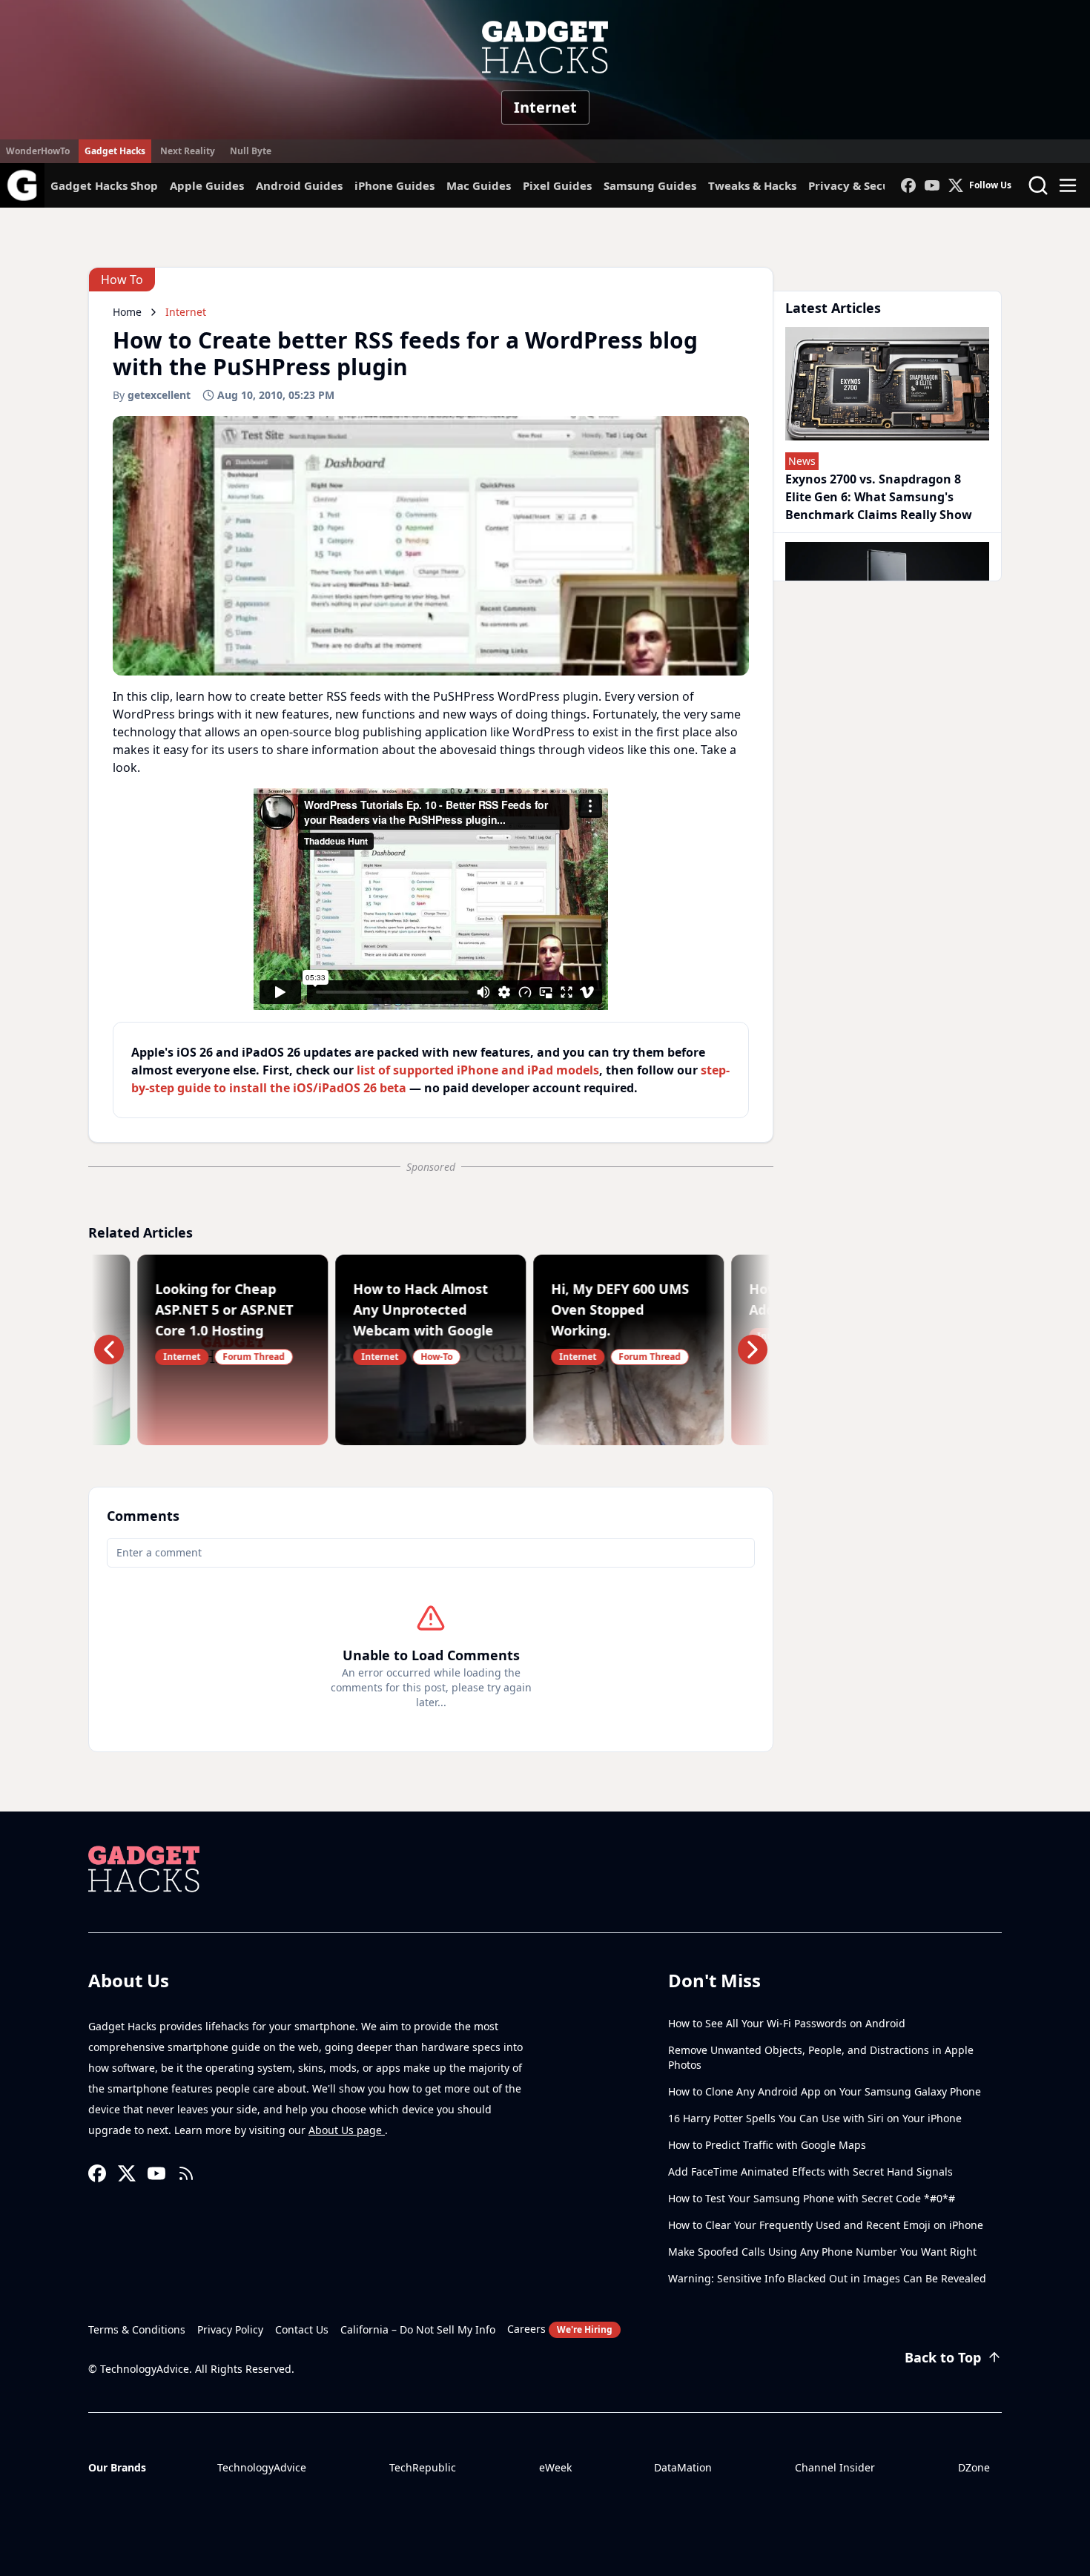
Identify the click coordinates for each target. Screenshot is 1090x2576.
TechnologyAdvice (262, 2467)
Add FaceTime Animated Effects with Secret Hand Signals (810, 2172)
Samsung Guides (650, 185)
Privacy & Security (859, 185)
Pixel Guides (557, 185)
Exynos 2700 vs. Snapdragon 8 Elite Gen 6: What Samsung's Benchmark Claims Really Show (879, 497)
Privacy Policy (230, 2329)
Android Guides (299, 185)
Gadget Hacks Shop (104, 185)
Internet (545, 107)
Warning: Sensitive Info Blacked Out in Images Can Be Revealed (827, 2278)
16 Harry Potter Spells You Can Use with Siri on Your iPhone (815, 2118)
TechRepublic (423, 2467)
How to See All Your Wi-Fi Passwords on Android (787, 2023)
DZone (974, 2467)
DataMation (683, 2467)
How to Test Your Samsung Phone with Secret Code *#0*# (812, 2198)
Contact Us (302, 2329)
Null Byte (251, 151)
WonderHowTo (38, 151)
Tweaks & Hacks (752, 185)
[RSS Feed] (186, 2173)
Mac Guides (479, 185)
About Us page (347, 2130)
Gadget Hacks (115, 151)
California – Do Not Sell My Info (418, 2329)
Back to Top (943, 2357)
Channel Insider (835, 2467)
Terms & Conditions (137, 2329)
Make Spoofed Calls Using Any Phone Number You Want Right (822, 2252)
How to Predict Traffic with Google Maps (767, 2145)
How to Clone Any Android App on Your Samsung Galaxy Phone (825, 2091)
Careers (560, 2329)
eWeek (555, 2467)
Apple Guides (207, 185)
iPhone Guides (394, 185)
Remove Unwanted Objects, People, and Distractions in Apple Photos (821, 2057)
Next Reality (188, 151)
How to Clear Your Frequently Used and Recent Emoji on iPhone (826, 2225)
